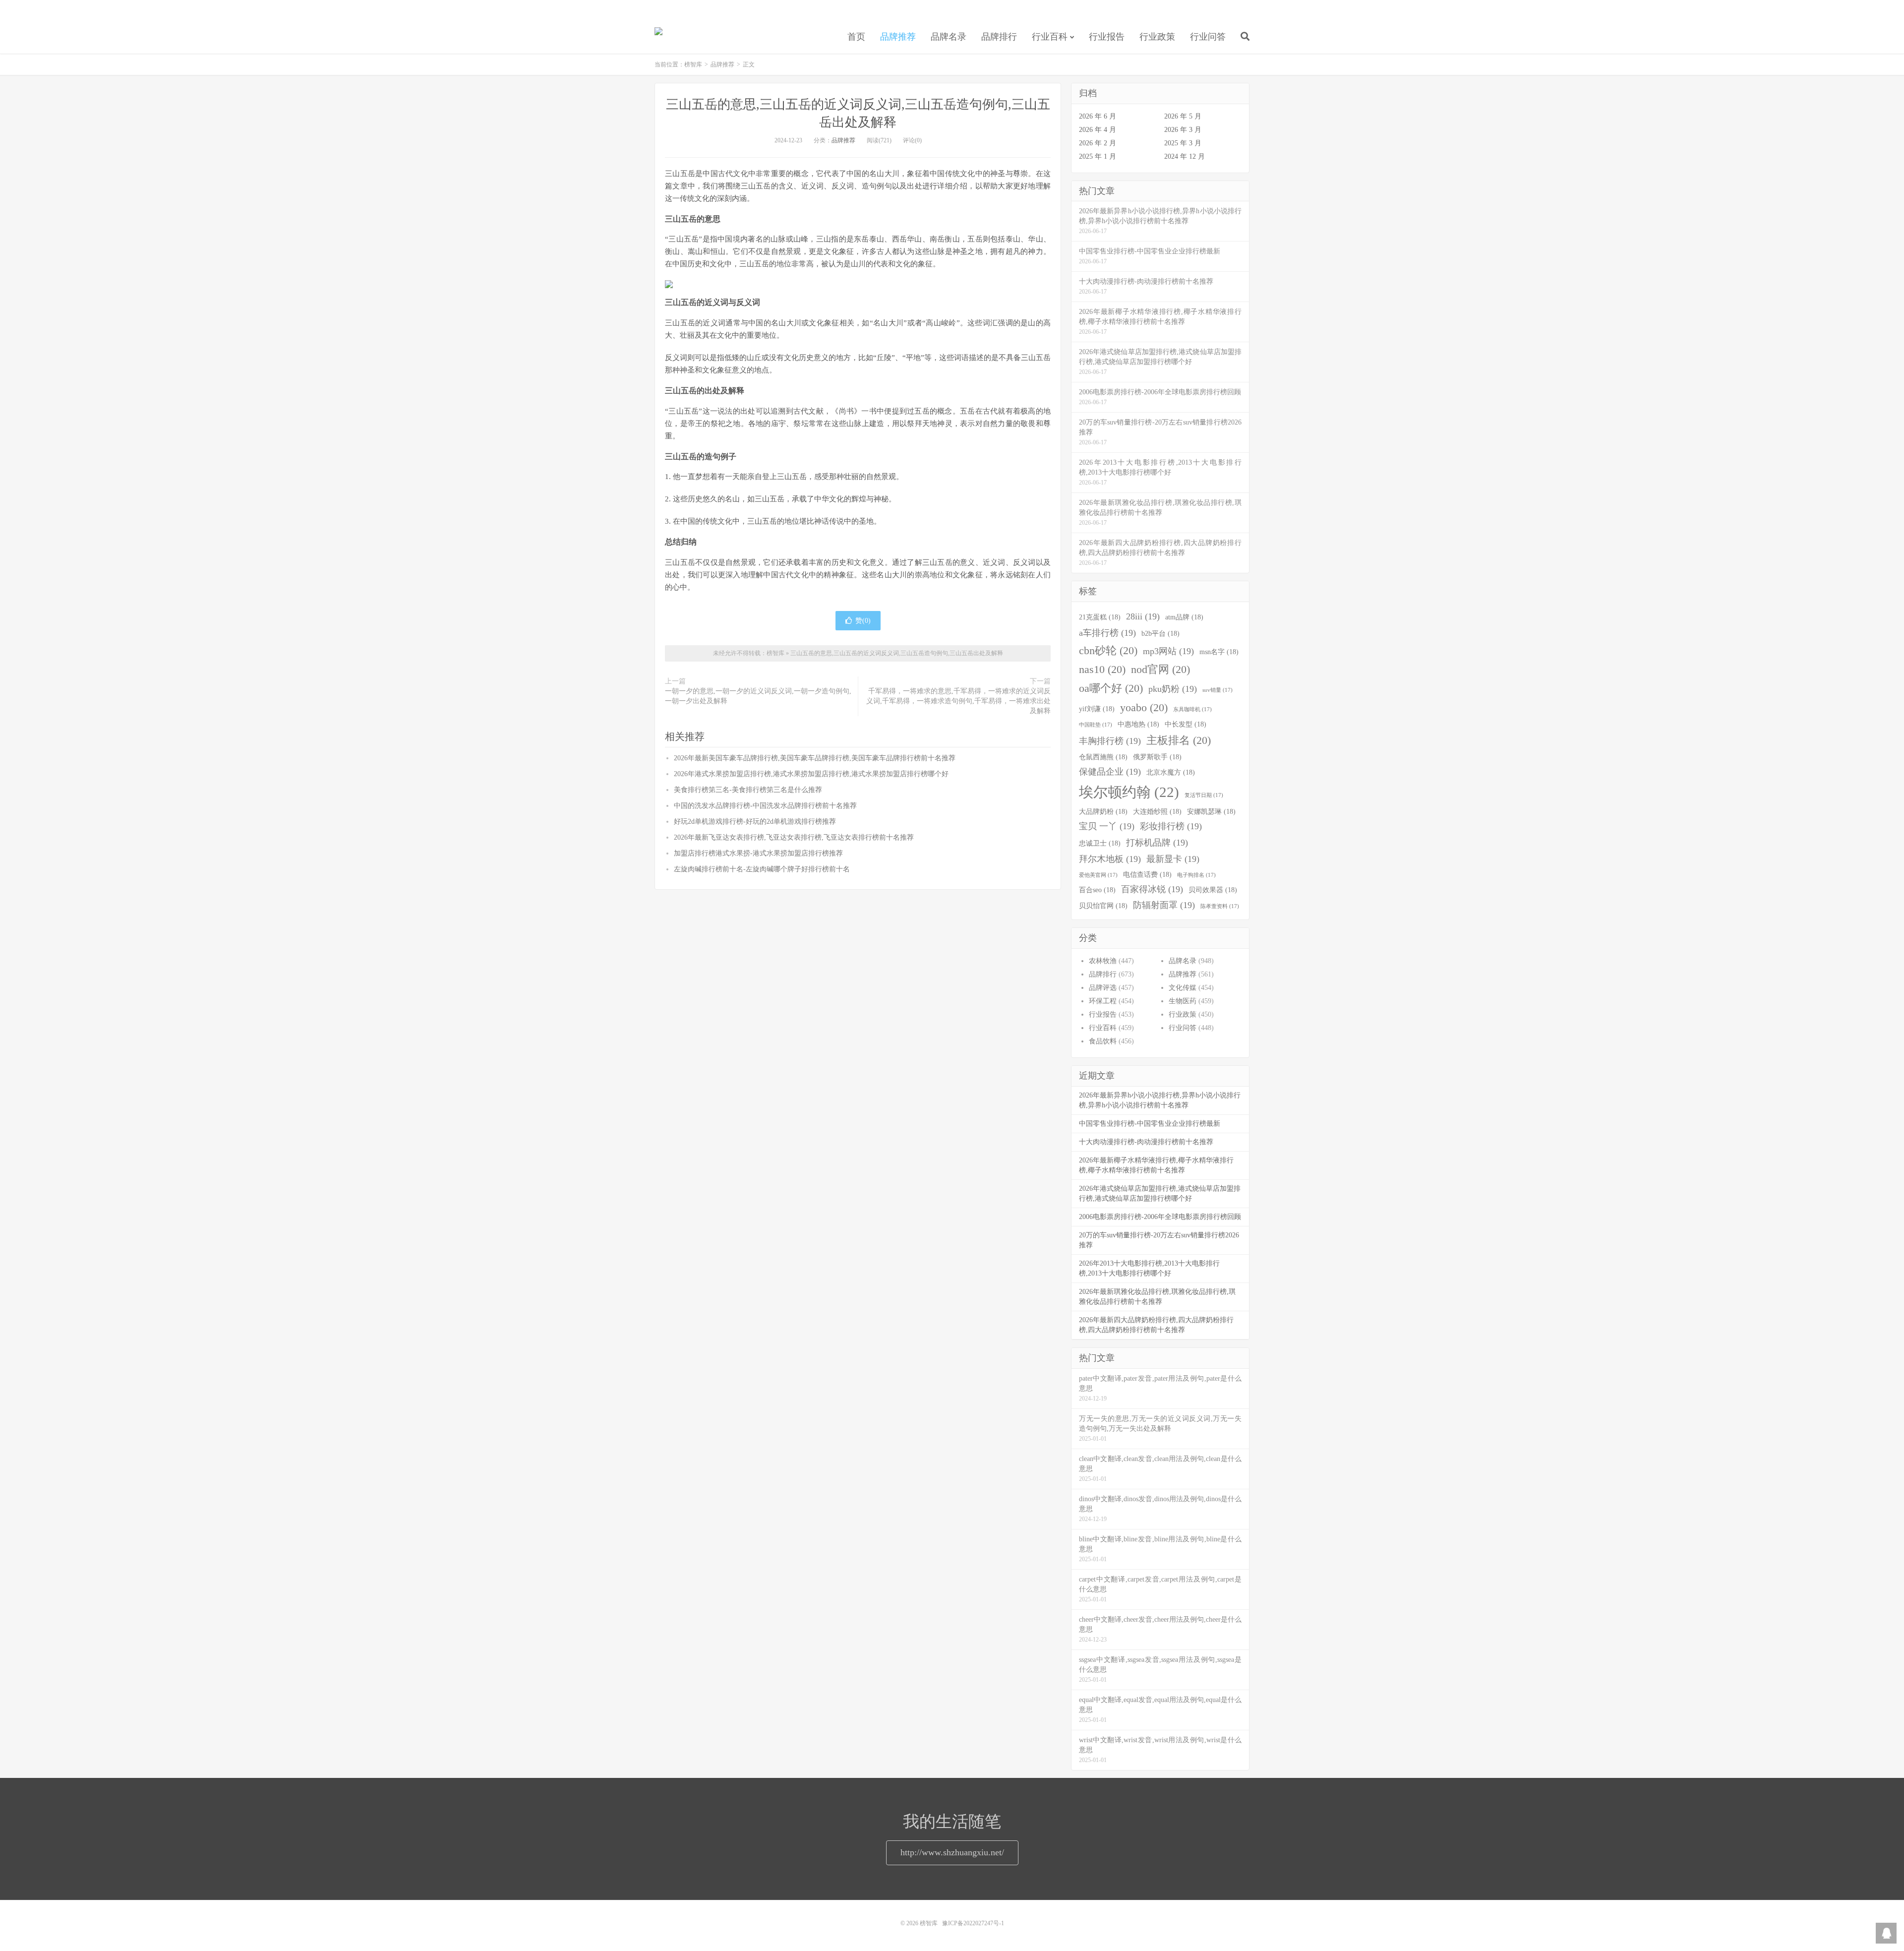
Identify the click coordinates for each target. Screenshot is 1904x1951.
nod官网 (1160, 670)
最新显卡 (1173, 859)
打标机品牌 (1157, 843)
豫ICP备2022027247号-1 (973, 1923)
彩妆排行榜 (1171, 826)
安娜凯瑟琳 (1211, 811)
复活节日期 (1204, 795)
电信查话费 (1147, 874)
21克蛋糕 (1100, 617)
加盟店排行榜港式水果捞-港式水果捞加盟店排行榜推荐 (758, 853)
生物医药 (1183, 1001)
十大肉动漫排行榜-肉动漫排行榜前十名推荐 (1146, 1142)
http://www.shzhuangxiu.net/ (952, 1852)
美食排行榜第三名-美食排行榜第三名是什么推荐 (748, 790)
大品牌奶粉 (1103, 811)
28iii (1143, 616)
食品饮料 (1103, 1041)
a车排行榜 (1107, 633)
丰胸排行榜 (1110, 741)
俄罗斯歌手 (1157, 757)
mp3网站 (1168, 651)
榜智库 (658, 35)
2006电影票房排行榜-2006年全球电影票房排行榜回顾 (1160, 1217)
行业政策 (1157, 37)
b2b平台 (1160, 633)
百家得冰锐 (1152, 889)
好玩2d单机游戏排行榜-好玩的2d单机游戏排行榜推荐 (755, 822)
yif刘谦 (1097, 709)
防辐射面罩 (1164, 905)
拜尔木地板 (1110, 859)
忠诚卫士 (1100, 843)
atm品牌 (1184, 617)
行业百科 (1050, 37)
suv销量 (1218, 690)
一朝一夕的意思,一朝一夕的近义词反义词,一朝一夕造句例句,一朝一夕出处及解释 (758, 696)
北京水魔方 (1171, 772)
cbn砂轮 (1108, 651)
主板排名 (1179, 740)
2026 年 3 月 (1183, 130)
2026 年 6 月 (1098, 116)
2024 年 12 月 (1185, 156)
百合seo (1097, 890)
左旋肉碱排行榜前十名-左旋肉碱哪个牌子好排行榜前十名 (762, 869)
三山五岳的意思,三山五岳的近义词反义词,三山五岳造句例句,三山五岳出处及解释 (897, 653)
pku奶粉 (1173, 689)
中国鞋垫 (1096, 725)
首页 (856, 37)
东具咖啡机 (1192, 709)
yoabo (1144, 708)
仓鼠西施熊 (1103, 757)
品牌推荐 (898, 37)
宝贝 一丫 (1107, 826)
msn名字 (1219, 652)
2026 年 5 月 (1183, 116)
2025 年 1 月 (1098, 156)
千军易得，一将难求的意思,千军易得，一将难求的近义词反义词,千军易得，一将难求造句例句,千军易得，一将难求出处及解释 (958, 701)
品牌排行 (999, 37)
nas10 (1102, 670)
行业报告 (1107, 37)
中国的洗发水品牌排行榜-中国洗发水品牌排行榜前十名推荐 (765, 806)
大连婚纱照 (1157, 811)
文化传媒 (1183, 988)
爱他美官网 (1098, 875)
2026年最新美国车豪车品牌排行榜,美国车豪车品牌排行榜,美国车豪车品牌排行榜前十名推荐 (815, 758)
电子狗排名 (1196, 875)
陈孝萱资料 (1220, 906)
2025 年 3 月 (1183, 143)
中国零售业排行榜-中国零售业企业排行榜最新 (1150, 1124)
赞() (863, 621)
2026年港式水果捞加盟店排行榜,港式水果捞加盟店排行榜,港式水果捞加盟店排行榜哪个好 (811, 774)
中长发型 (1186, 724)
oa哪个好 (1111, 688)
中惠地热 (1138, 724)
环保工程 (1103, 1001)
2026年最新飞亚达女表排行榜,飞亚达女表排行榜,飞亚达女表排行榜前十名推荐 (794, 837)
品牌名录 (949, 37)
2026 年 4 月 (1098, 130)
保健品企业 (1110, 772)
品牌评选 (1103, 988)
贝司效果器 (1213, 890)
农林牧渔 (1103, 961)
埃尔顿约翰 (1129, 792)
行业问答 (1208, 37)
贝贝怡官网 (1103, 906)
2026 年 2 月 (1098, 143)
